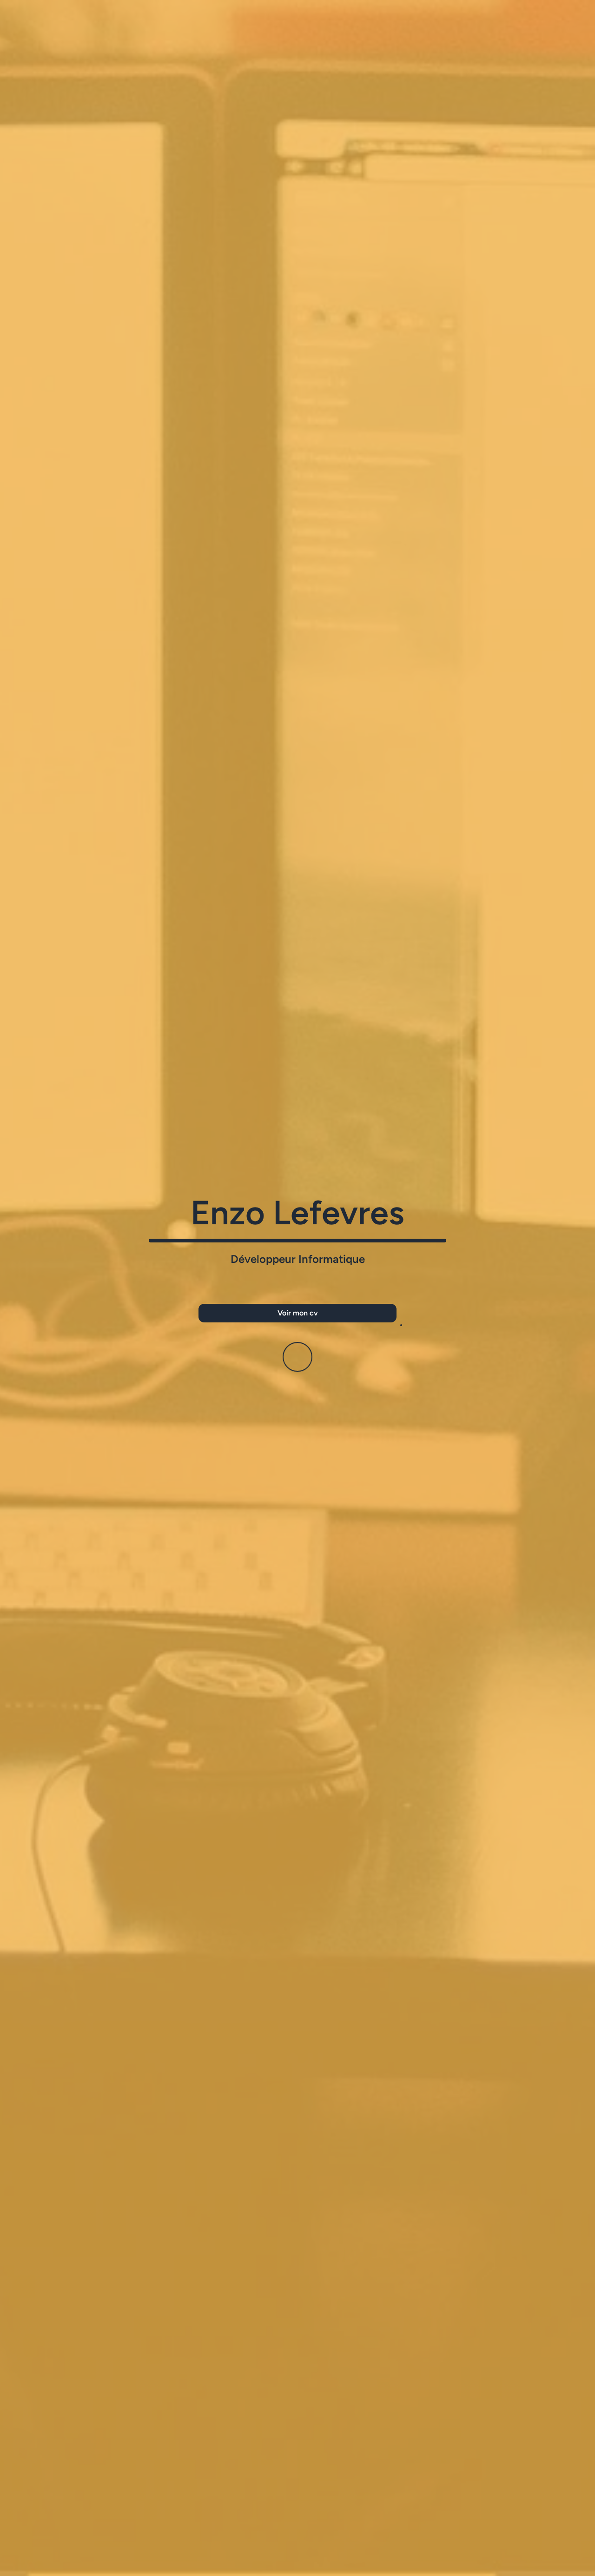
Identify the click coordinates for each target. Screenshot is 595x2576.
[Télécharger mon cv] (401, 1325)
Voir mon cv (298, 1313)
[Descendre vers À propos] (297, 1361)
